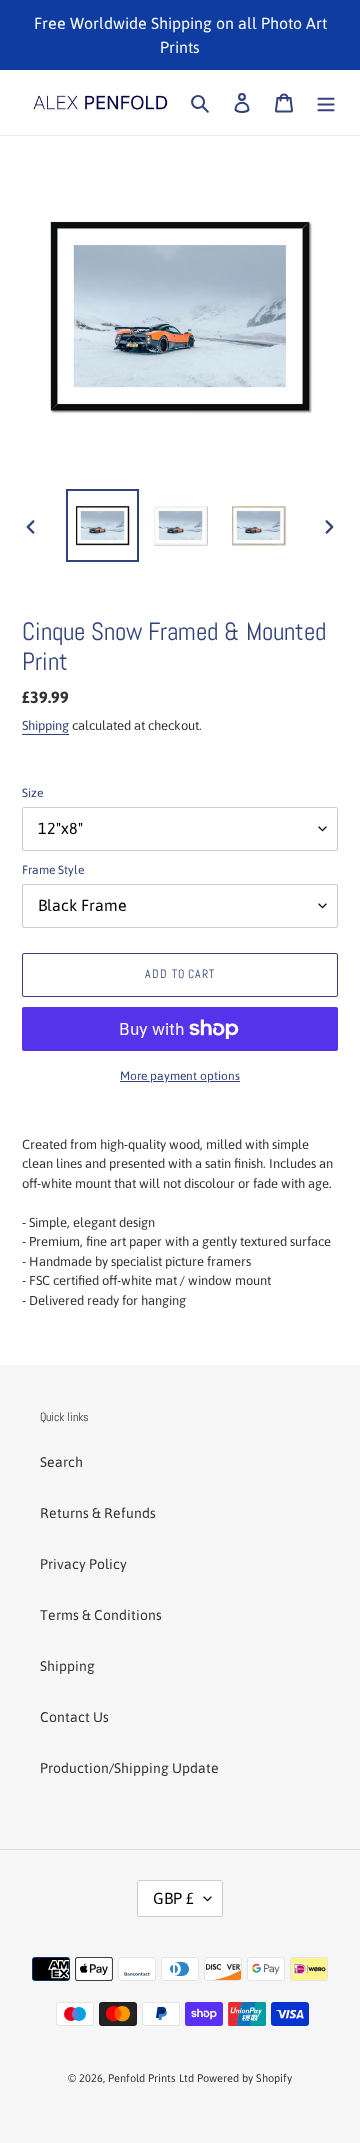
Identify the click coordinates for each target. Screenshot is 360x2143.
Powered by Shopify (244, 2078)
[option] (102, 525)
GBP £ (173, 1898)
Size (32, 793)
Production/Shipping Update (129, 1768)
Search (61, 1462)
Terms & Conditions (101, 1615)
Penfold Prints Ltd (151, 2078)
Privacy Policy (83, 1564)
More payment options (180, 1076)
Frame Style (53, 870)
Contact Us (74, 1717)
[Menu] (326, 102)
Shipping (45, 725)
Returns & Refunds (98, 1513)
